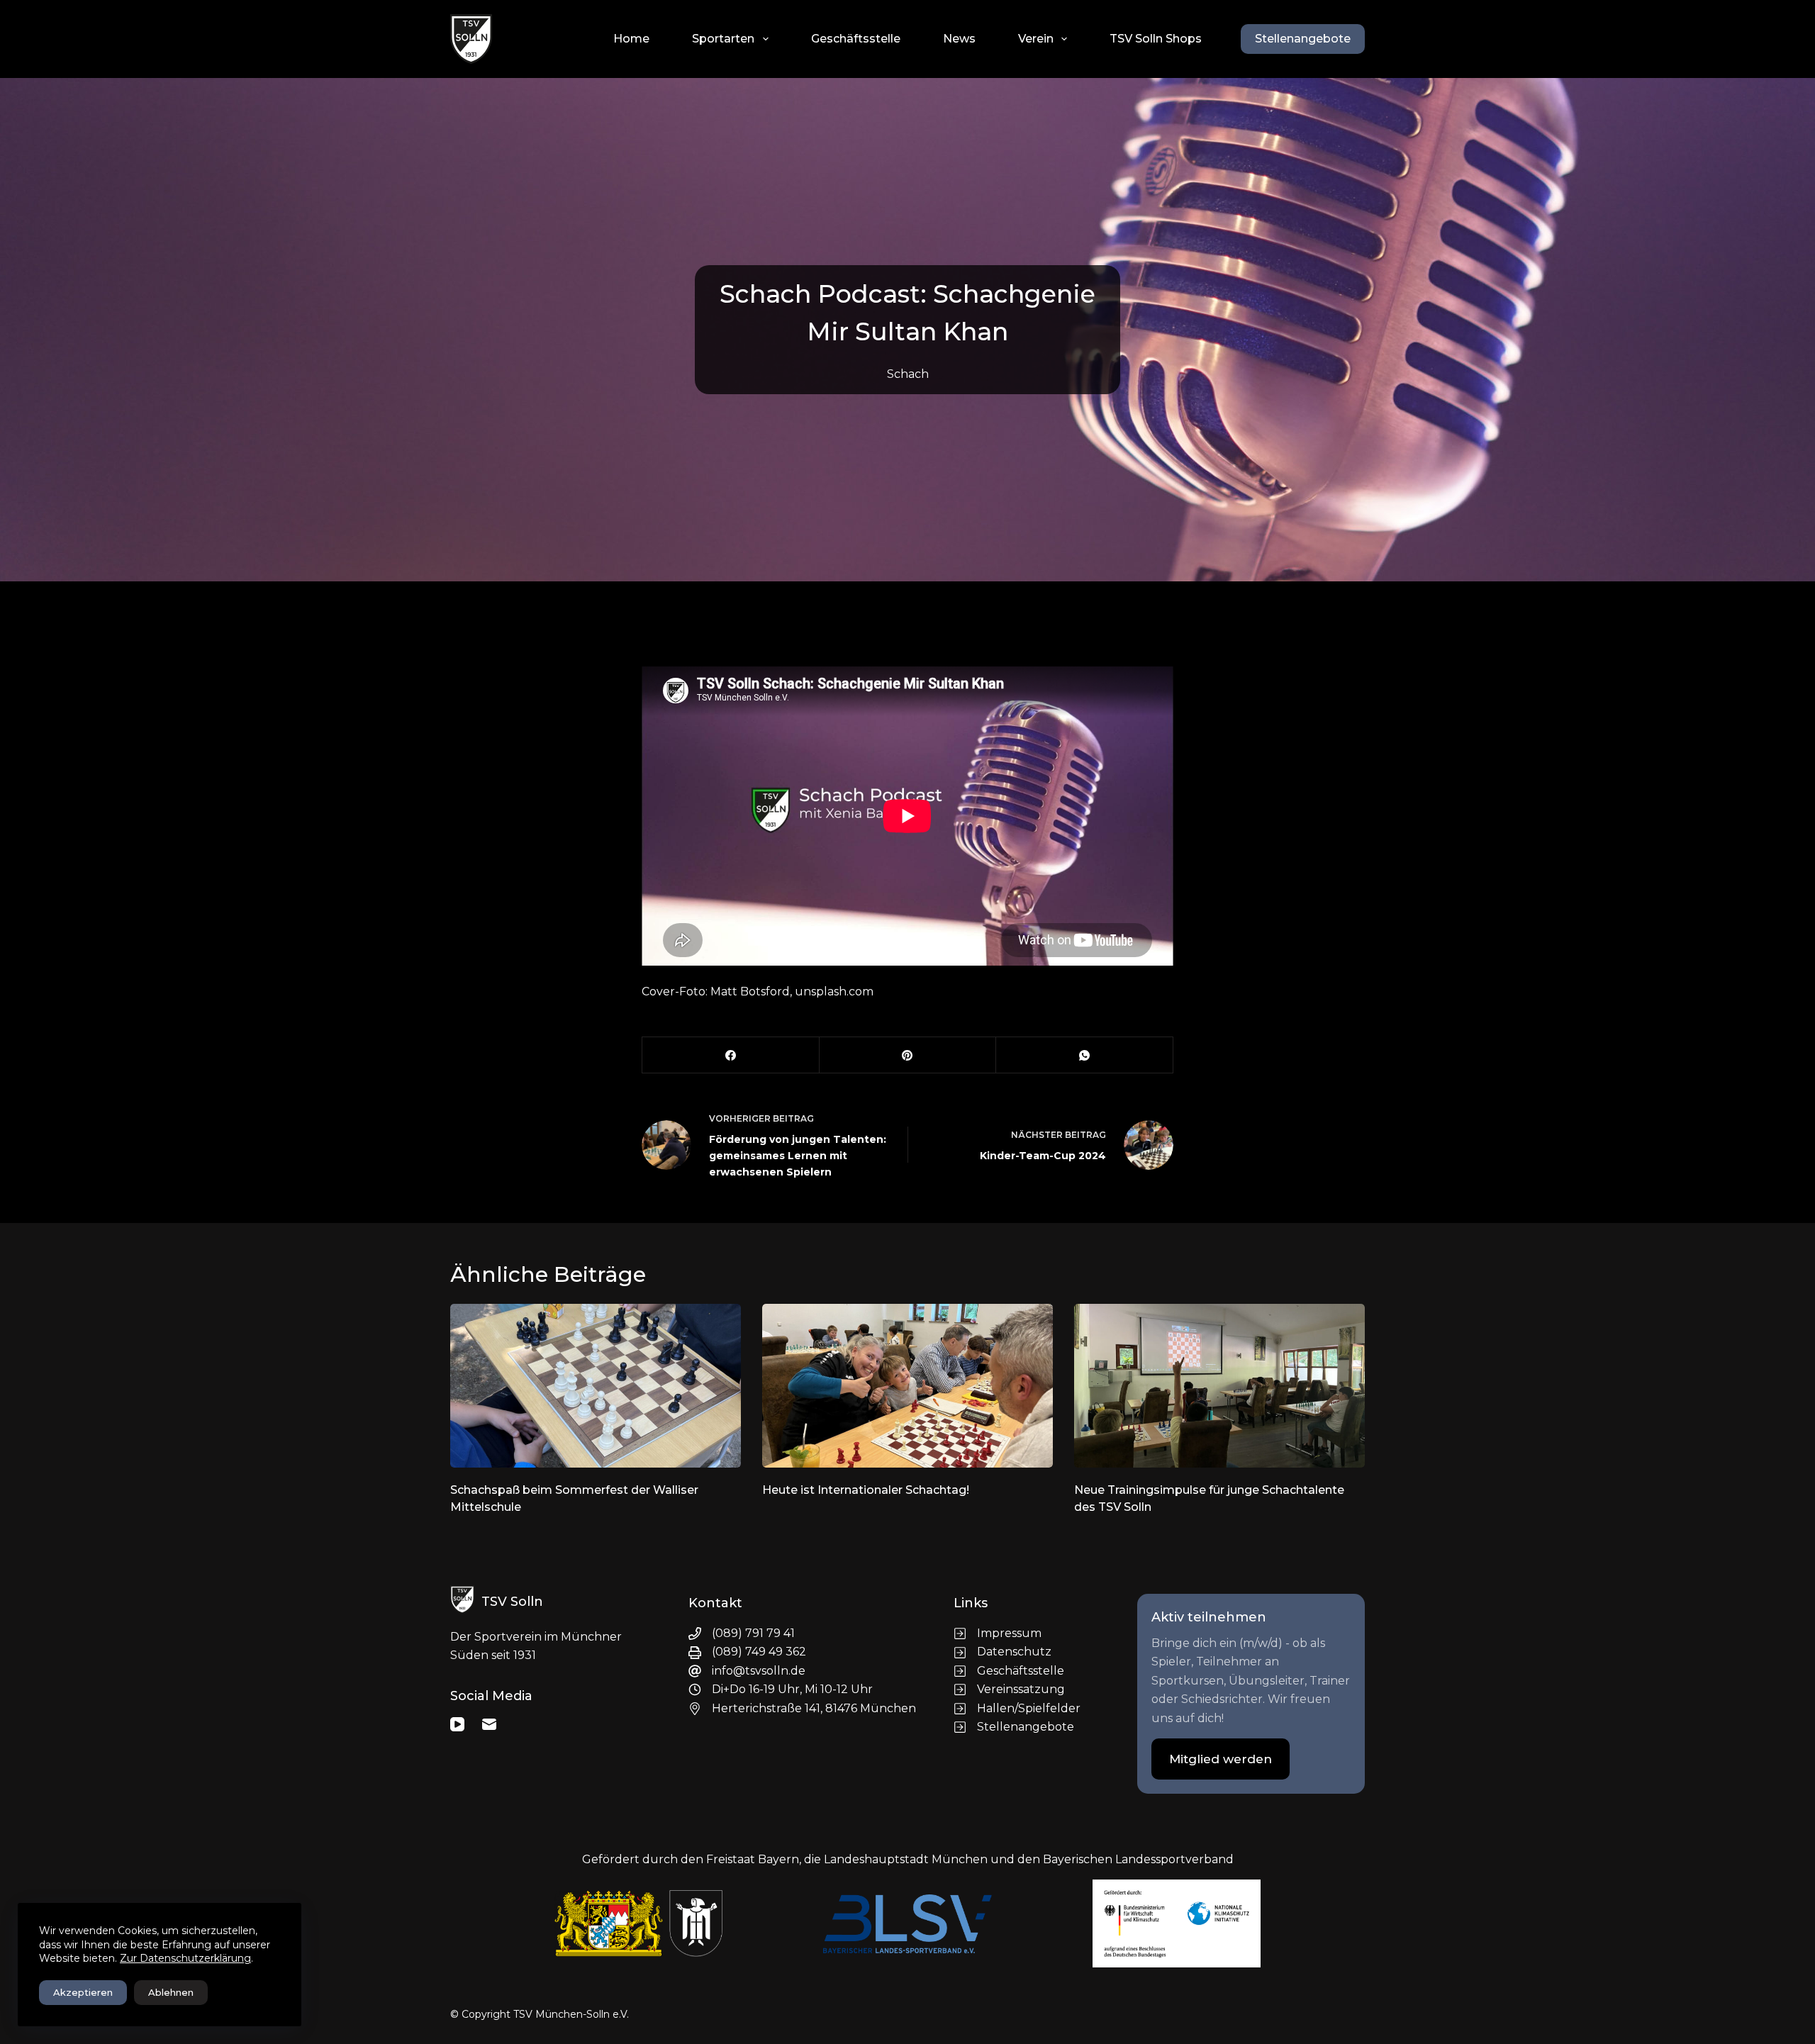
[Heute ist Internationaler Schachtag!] (907, 1386)
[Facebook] (731, 1055)
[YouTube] (457, 1724)
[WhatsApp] (1085, 1055)
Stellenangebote (1303, 39)
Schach (908, 374)
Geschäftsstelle (856, 39)
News (959, 39)
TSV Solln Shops (1156, 39)
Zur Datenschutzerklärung (185, 1958)
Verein (1036, 39)
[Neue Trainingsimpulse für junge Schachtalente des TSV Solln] (1219, 1386)
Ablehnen (171, 1992)
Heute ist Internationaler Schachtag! (866, 1490)
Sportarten (723, 39)
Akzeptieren (83, 1992)
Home (631, 39)
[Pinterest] (908, 1055)
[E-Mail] (489, 1724)
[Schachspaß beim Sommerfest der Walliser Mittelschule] (596, 1386)
